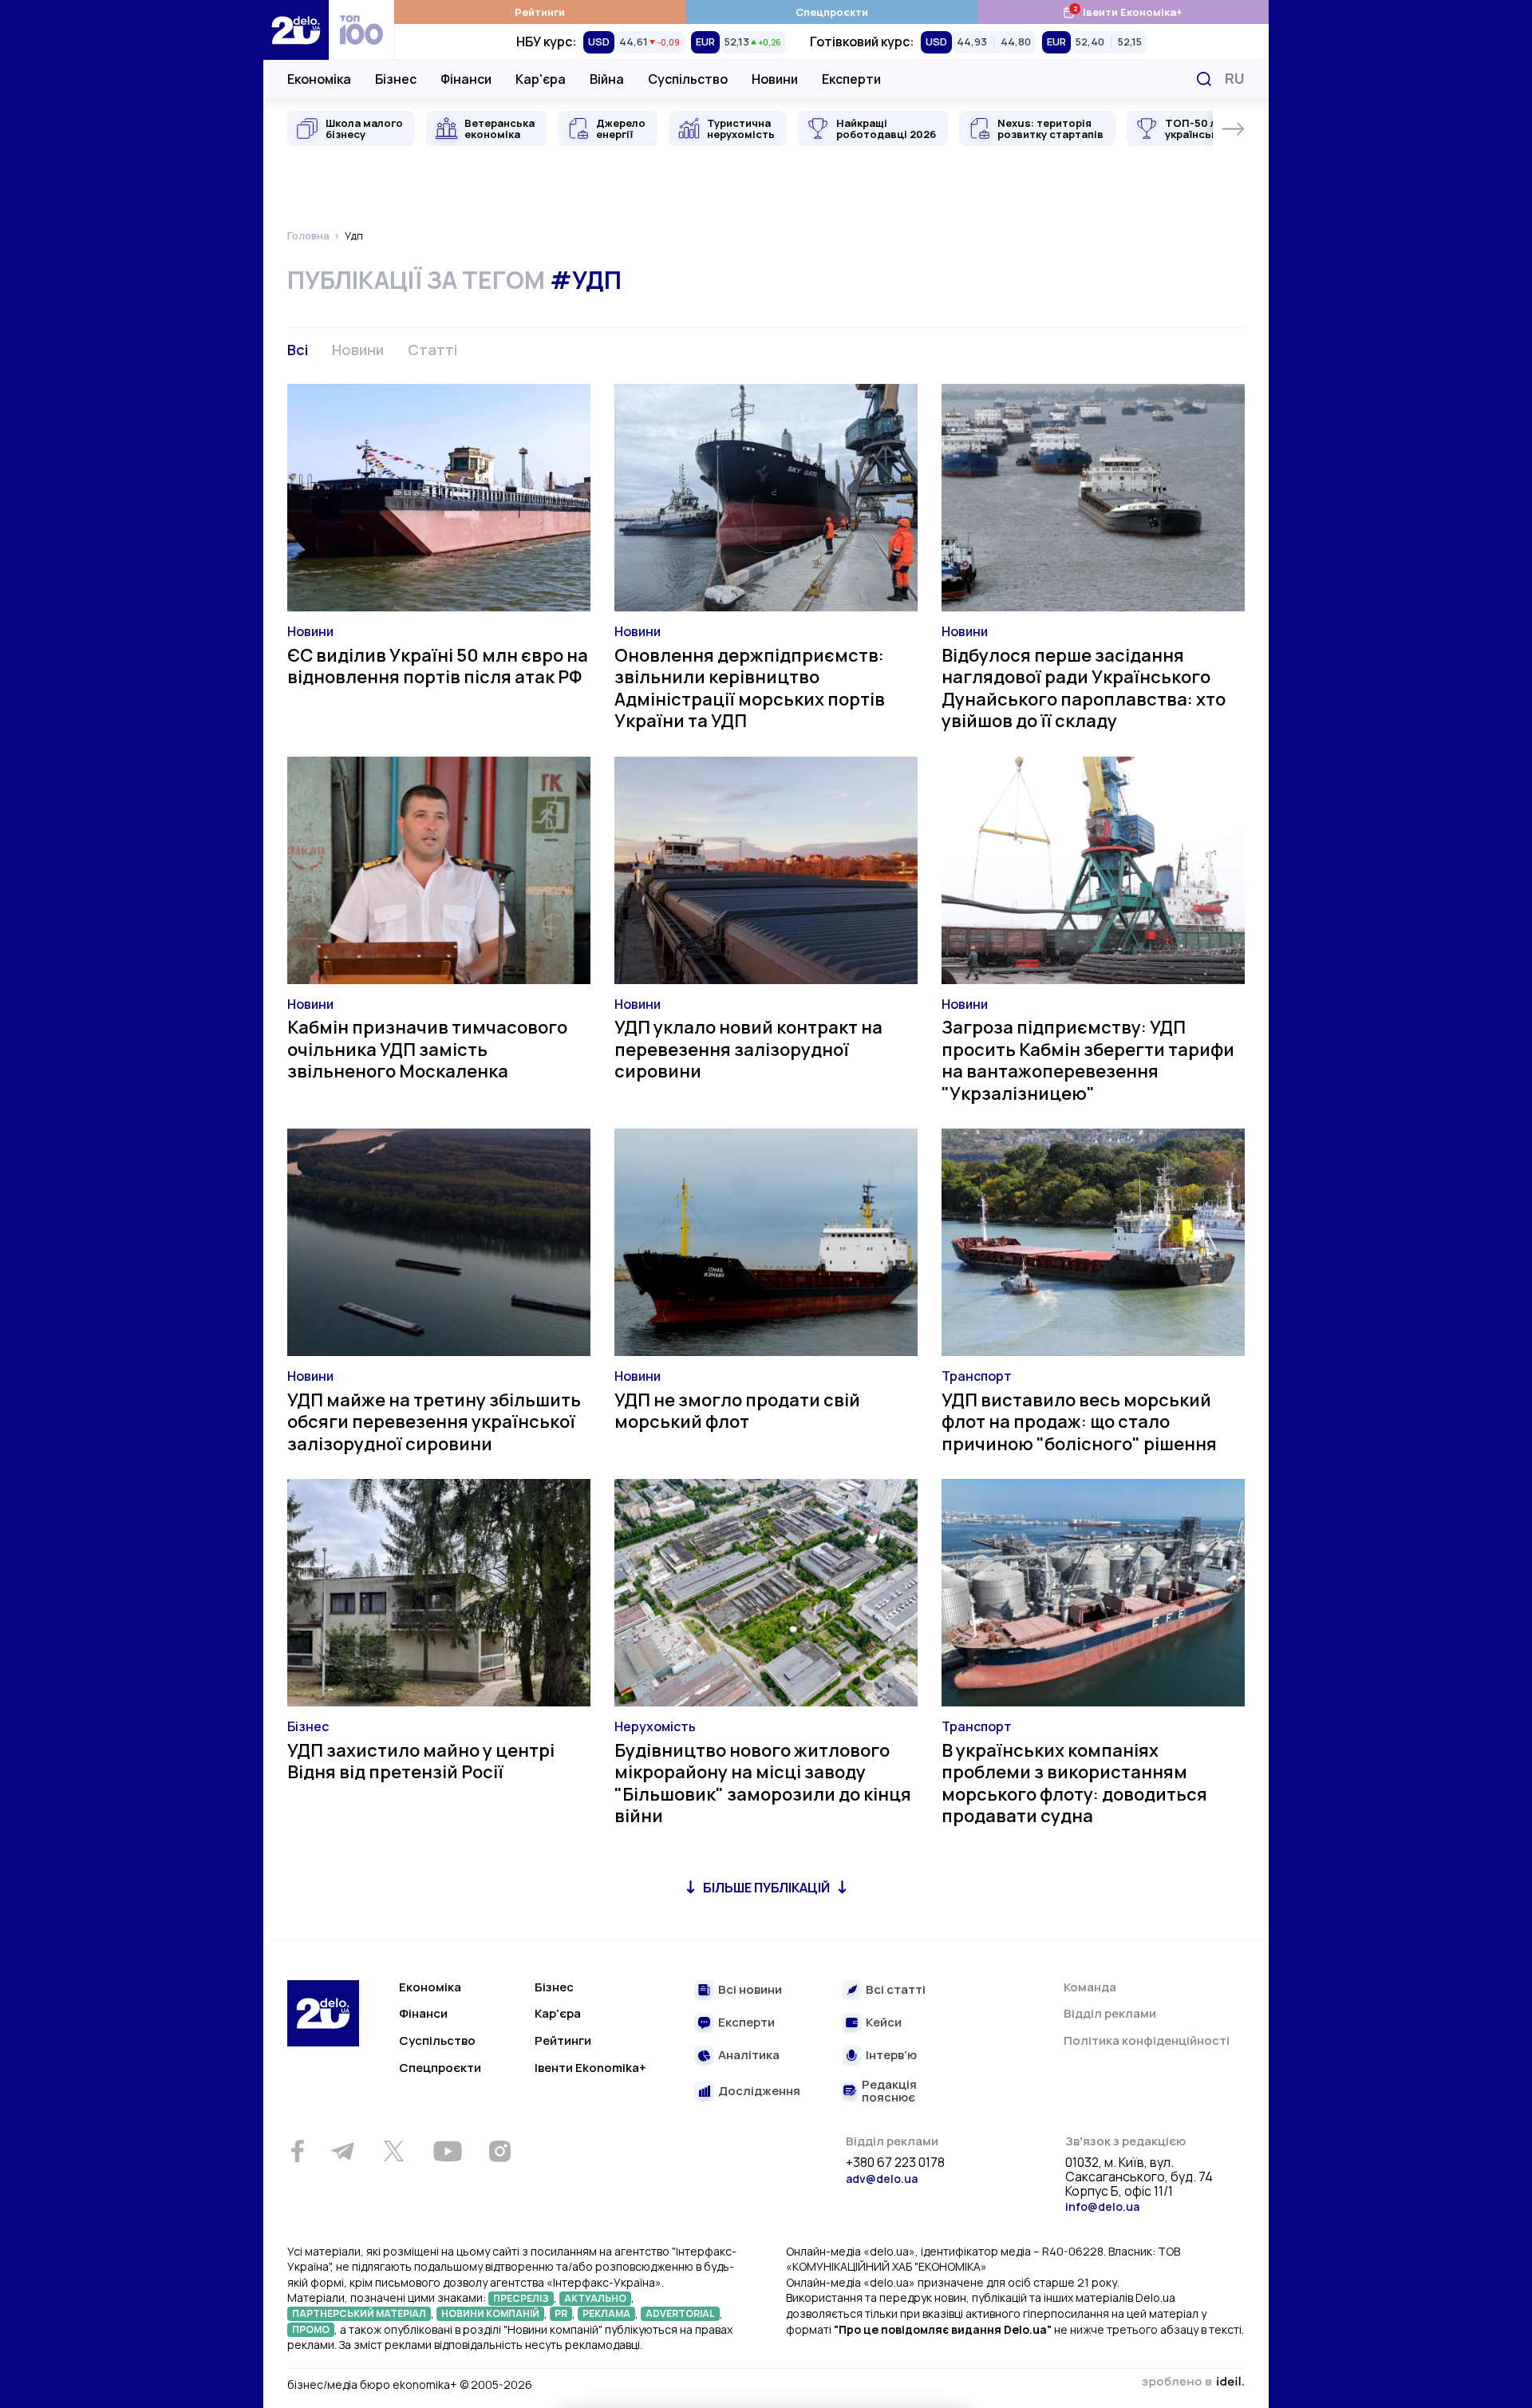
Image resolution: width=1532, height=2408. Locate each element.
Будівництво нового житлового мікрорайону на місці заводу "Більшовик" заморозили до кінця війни (763, 1783)
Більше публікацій (766, 1888)
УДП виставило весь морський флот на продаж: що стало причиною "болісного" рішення (1079, 1422)
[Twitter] (393, 2151)
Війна (607, 79)
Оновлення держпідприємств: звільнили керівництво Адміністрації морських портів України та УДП (750, 688)
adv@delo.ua (882, 2179)
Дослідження (759, 2092)
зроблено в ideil (1193, 2382)
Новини (775, 79)
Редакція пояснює (889, 2092)
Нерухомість (655, 1726)
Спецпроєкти (832, 12)
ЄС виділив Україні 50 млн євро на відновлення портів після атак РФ (438, 666)
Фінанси (466, 79)
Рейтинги (540, 12)
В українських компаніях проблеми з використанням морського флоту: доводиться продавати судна (1074, 1783)
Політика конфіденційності (1147, 2040)
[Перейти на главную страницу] (296, 30)
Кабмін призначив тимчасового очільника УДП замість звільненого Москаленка (427, 1049)
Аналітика (749, 2056)
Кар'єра (541, 79)
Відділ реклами (1110, 2013)
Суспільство (688, 79)
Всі (298, 350)
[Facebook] (297, 2151)
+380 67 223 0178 (895, 2163)
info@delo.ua (1102, 2206)
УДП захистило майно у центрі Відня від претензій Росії (421, 1762)
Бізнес (396, 79)
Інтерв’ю (891, 2056)
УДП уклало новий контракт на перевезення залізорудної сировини (748, 1049)
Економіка (319, 79)
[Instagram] (499, 2151)
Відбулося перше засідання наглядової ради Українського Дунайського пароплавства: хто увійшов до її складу (1084, 688)
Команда (1090, 1987)
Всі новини (750, 1990)
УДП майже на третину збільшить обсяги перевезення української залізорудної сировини (434, 1422)
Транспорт (977, 1376)
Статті (432, 350)
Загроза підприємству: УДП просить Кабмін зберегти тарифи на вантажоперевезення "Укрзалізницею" (1088, 1060)
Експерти (851, 79)
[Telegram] (342, 2151)
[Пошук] (1204, 79)
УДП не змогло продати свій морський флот (737, 1411)
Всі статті (896, 1990)
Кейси (884, 2023)
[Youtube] (447, 2151)
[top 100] (361, 30)
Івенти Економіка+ (1122, 12)
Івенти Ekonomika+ (590, 2068)
